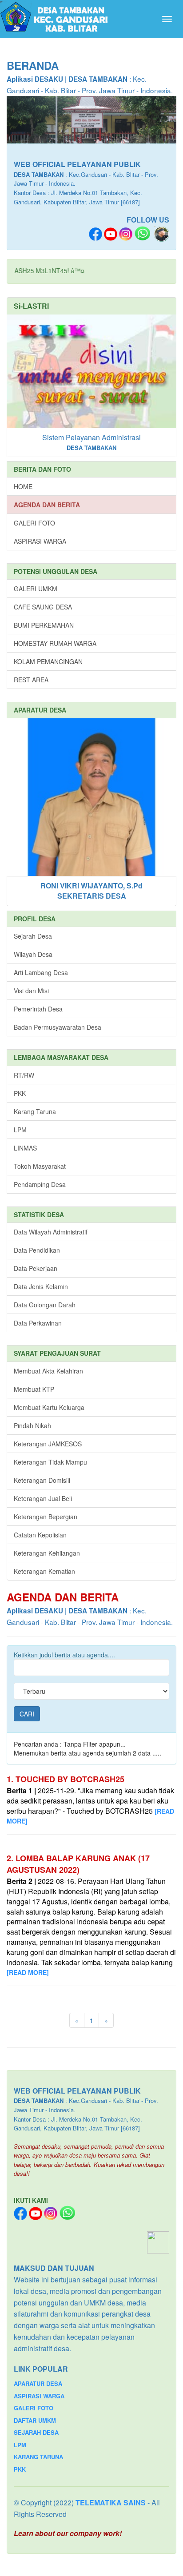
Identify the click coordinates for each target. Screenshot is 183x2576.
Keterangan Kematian (44, 1571)
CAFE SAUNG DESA (43, 607)
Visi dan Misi (31, 991)
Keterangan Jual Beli (43, 1498)
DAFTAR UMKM (35, 2420)
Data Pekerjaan (36, 1268)
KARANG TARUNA (38, 2457)
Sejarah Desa (33, 936)
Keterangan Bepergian (46, 1517)
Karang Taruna (35, 1111)
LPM (20, 1130)
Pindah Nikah (32, 1425)
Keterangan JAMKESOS (48, 1444)
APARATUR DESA (38, 2383)
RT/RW (24, 1075)
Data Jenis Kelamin (41, 1286)
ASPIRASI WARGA (40, 541)
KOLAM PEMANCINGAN (48, 661)
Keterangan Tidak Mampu (50, 1462)
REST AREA (31, 680)
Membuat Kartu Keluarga (49, 1407)
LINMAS (25, 1148)
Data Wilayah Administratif (51, 1232)
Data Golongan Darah (45, 1305)
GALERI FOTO (34, 523)
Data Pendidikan (37, 1250)
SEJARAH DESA (36, 2432)
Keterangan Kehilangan (47, 1553)
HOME (23, 486)
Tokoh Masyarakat (40, 1166)
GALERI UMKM (36, 589)
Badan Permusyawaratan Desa (58, 1027)
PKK (20, 1093)
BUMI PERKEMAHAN (44, 625)
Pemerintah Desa (38, 1009)
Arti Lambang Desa (41, 972)
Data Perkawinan (38, 1323)
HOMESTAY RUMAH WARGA (55, 643)
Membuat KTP (34, 1389)
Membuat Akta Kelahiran (48, 1371)
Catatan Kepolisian (40, 1535)
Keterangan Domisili (42, 1480)
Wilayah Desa (33, 954)
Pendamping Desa (40, 1184)
